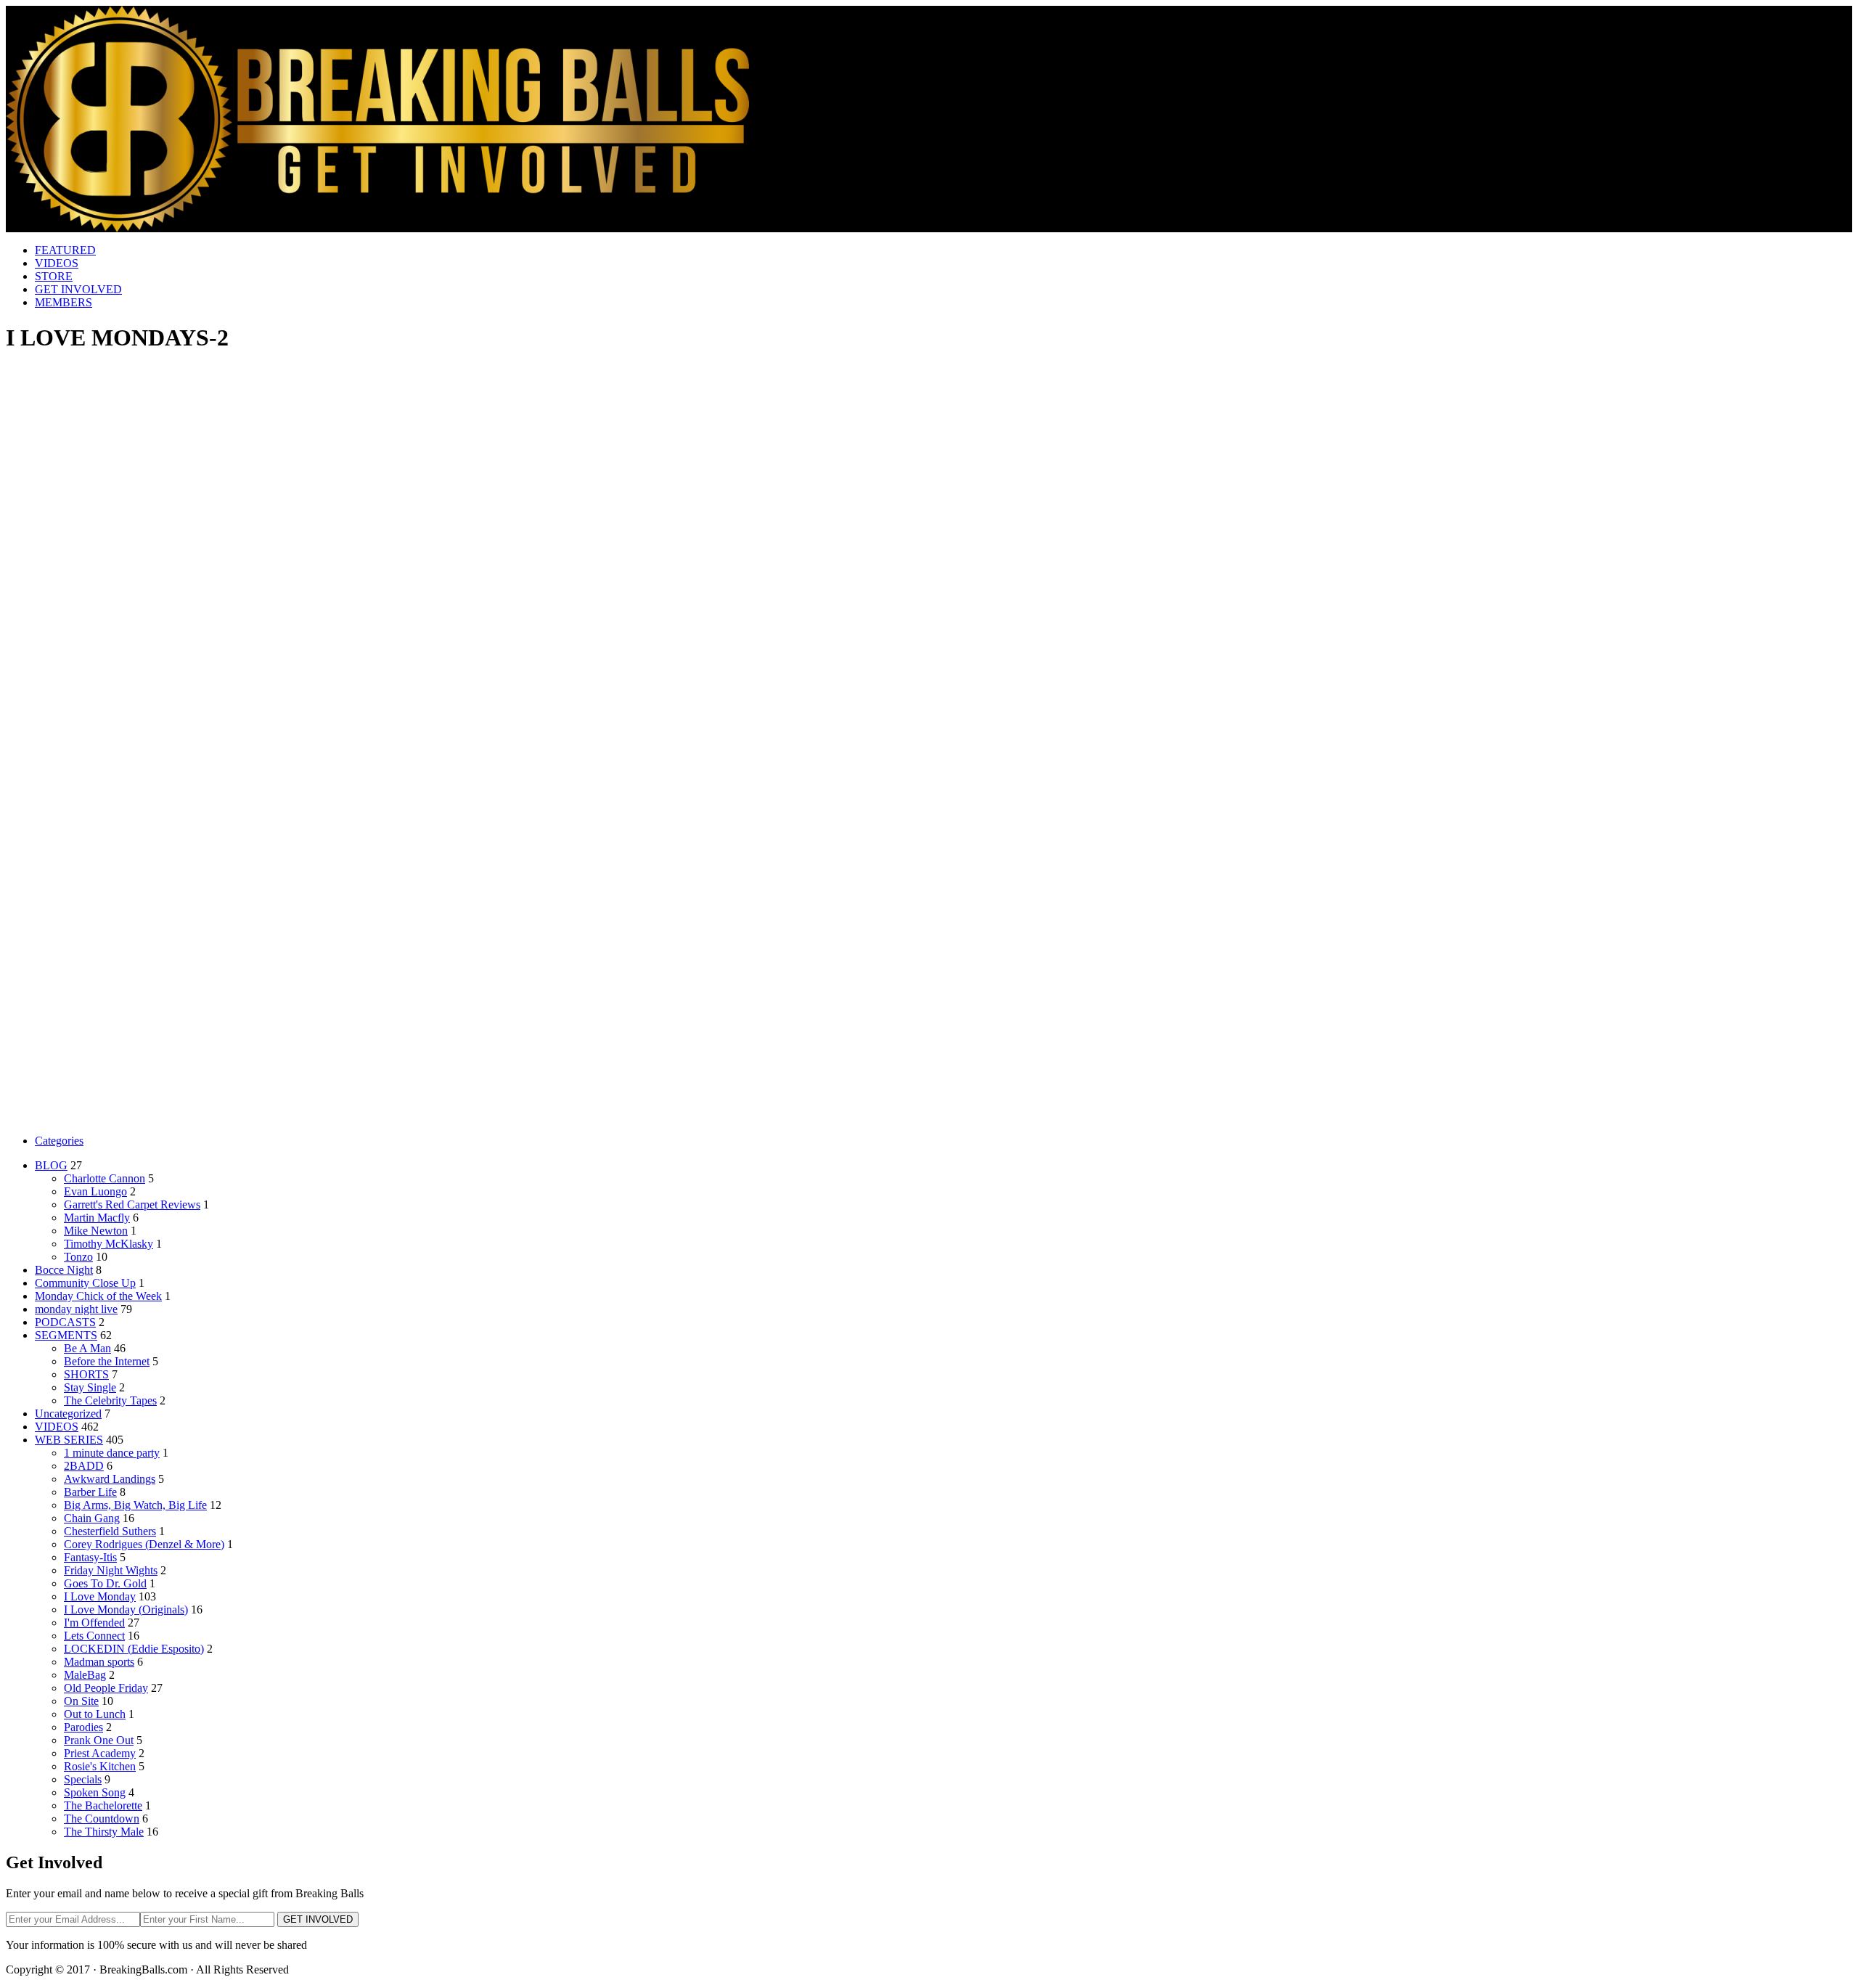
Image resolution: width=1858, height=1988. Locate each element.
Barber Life (90, 1492)
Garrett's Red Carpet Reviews (132, 1204)
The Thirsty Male (104, 1832)
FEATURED (65, 250)
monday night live (76, 1309)
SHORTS (86, 1374)
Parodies (83, 1727)
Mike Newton (96, 1231)
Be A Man (87, 1348)
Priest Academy (100, 1753)
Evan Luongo (95, 1191)
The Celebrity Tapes (110, 1400)
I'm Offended (94, 1623)
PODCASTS (65, 1322)
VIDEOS (57, 263)
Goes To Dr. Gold (105, 1583)
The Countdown (102, 1819)
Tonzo (78, 1257)
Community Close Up (85, 1283)
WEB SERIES (69, 1440)
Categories (59, 1141)
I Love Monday (100, 1596)
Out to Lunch (95, 1714)
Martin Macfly (97, 1218)
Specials (83, 1779)
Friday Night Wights (111, 1570)
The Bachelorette (103, 1805)
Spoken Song (95, 1792)
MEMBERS (64, 302)
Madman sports (99, 1662)
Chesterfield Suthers (110, 1531)
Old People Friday (106, 1688)
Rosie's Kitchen (100, 1766)
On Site (81, 1701)
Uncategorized (68, 1414)
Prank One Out (99, 1740)
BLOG (51, 1165)
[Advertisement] (929, 469)
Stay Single (90, 1387)
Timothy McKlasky (109, 1244)
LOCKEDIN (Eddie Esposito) (134, 1649)
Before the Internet (107, 1361)
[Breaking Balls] (377, 228)
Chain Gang (92, 1518)
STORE (54, 276)
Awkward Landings (110, 1479)
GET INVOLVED (78, 289)
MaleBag (85, 1675)
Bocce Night (64, 1270)
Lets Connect (94, 1636)
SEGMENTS (66, 1335)
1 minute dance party (112, 1453)
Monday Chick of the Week (98, 1296)
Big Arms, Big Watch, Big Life (135, 1505)
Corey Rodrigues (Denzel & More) (144, 1544)
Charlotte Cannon (105, 1178)
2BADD (84, 1466)
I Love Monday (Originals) (126, 1609)
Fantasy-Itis (90, 1557)
